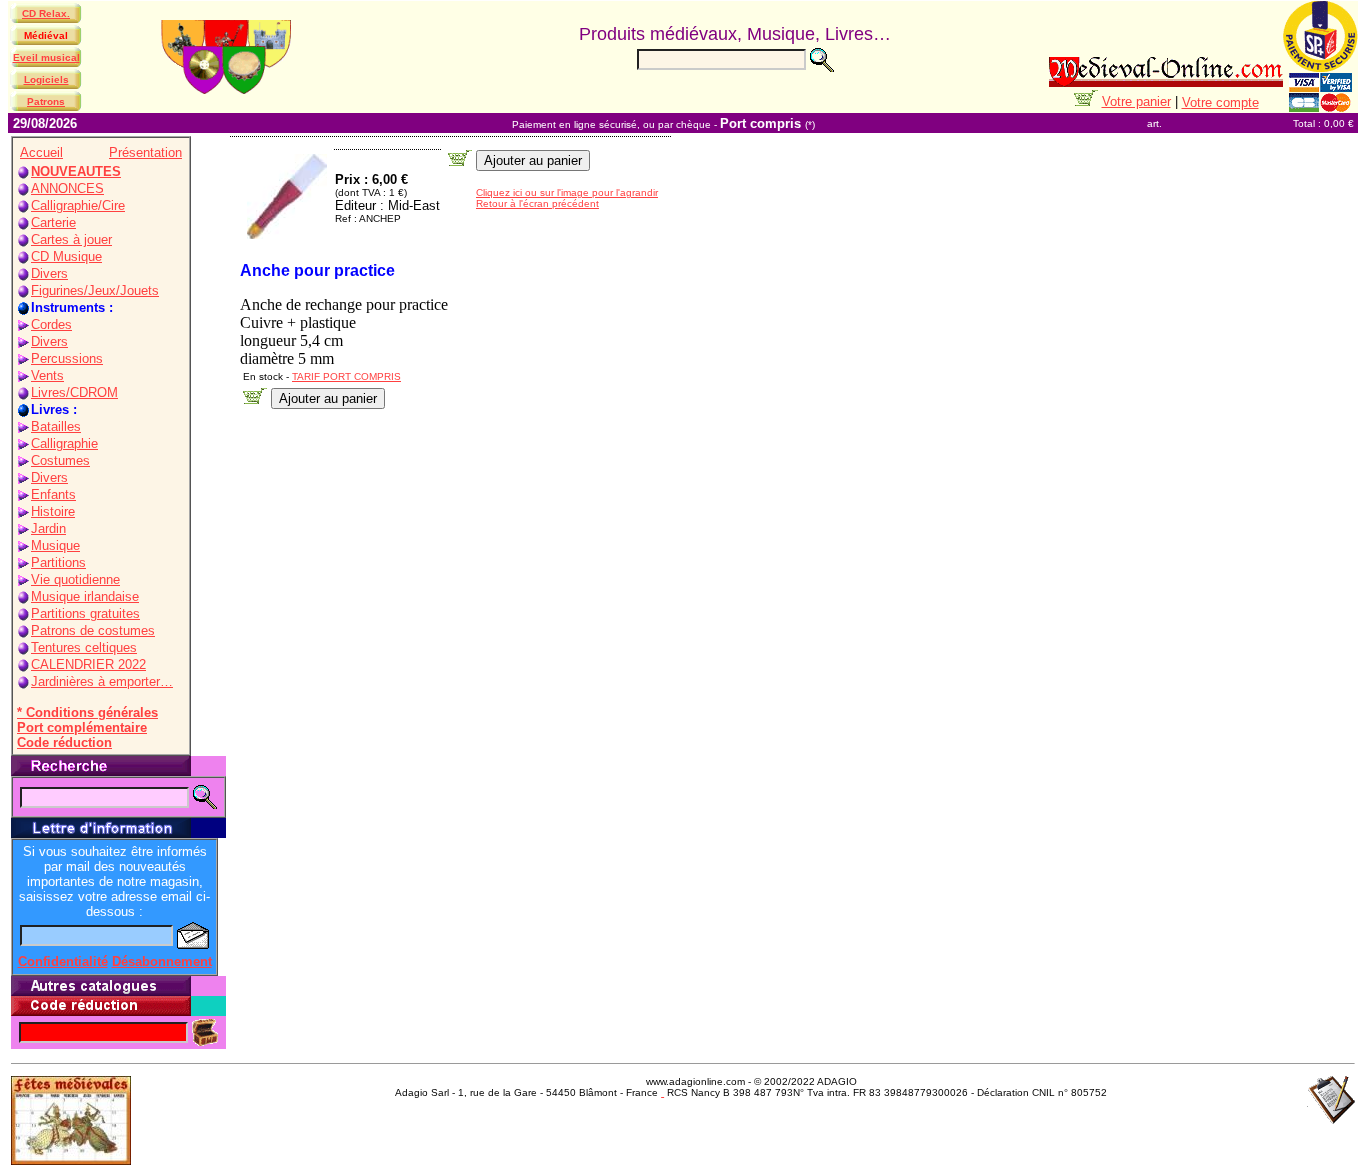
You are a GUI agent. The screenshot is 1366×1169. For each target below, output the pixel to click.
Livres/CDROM (74, 392)
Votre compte (1220, 102)
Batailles (56, 426)
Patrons (46, 101)
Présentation (145, 152)
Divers (49, 273)
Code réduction (64, 742)
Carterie (53, 222)
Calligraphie (64, 443)
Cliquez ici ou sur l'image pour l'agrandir (567, 192)
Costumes (60, 460)
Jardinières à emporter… (102, 681)
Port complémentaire (82, 727)
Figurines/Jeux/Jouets (95, 290)
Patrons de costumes (93, 630)
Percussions (67, 358)
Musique (55, 545)
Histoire (53, 511)
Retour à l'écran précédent (537, 203)
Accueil (41, 152)
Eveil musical (46, 57)
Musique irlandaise (85, 596)
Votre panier (1136, 101)
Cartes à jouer (71, 239)
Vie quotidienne (75, 579)
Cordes (51, 324)
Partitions (58, 562)
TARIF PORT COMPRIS (346, 376)
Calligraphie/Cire (78, 205)
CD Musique (66, 256)
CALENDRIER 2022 (88, 664)
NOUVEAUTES (76, 171)
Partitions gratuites (85, 613)
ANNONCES (67, 188)
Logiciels (46, 79)
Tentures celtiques (84, 647)
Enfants (53, 494)
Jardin (48, 528)
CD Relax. (46, 13)
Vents (47, 375)
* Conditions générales (87, 712)
